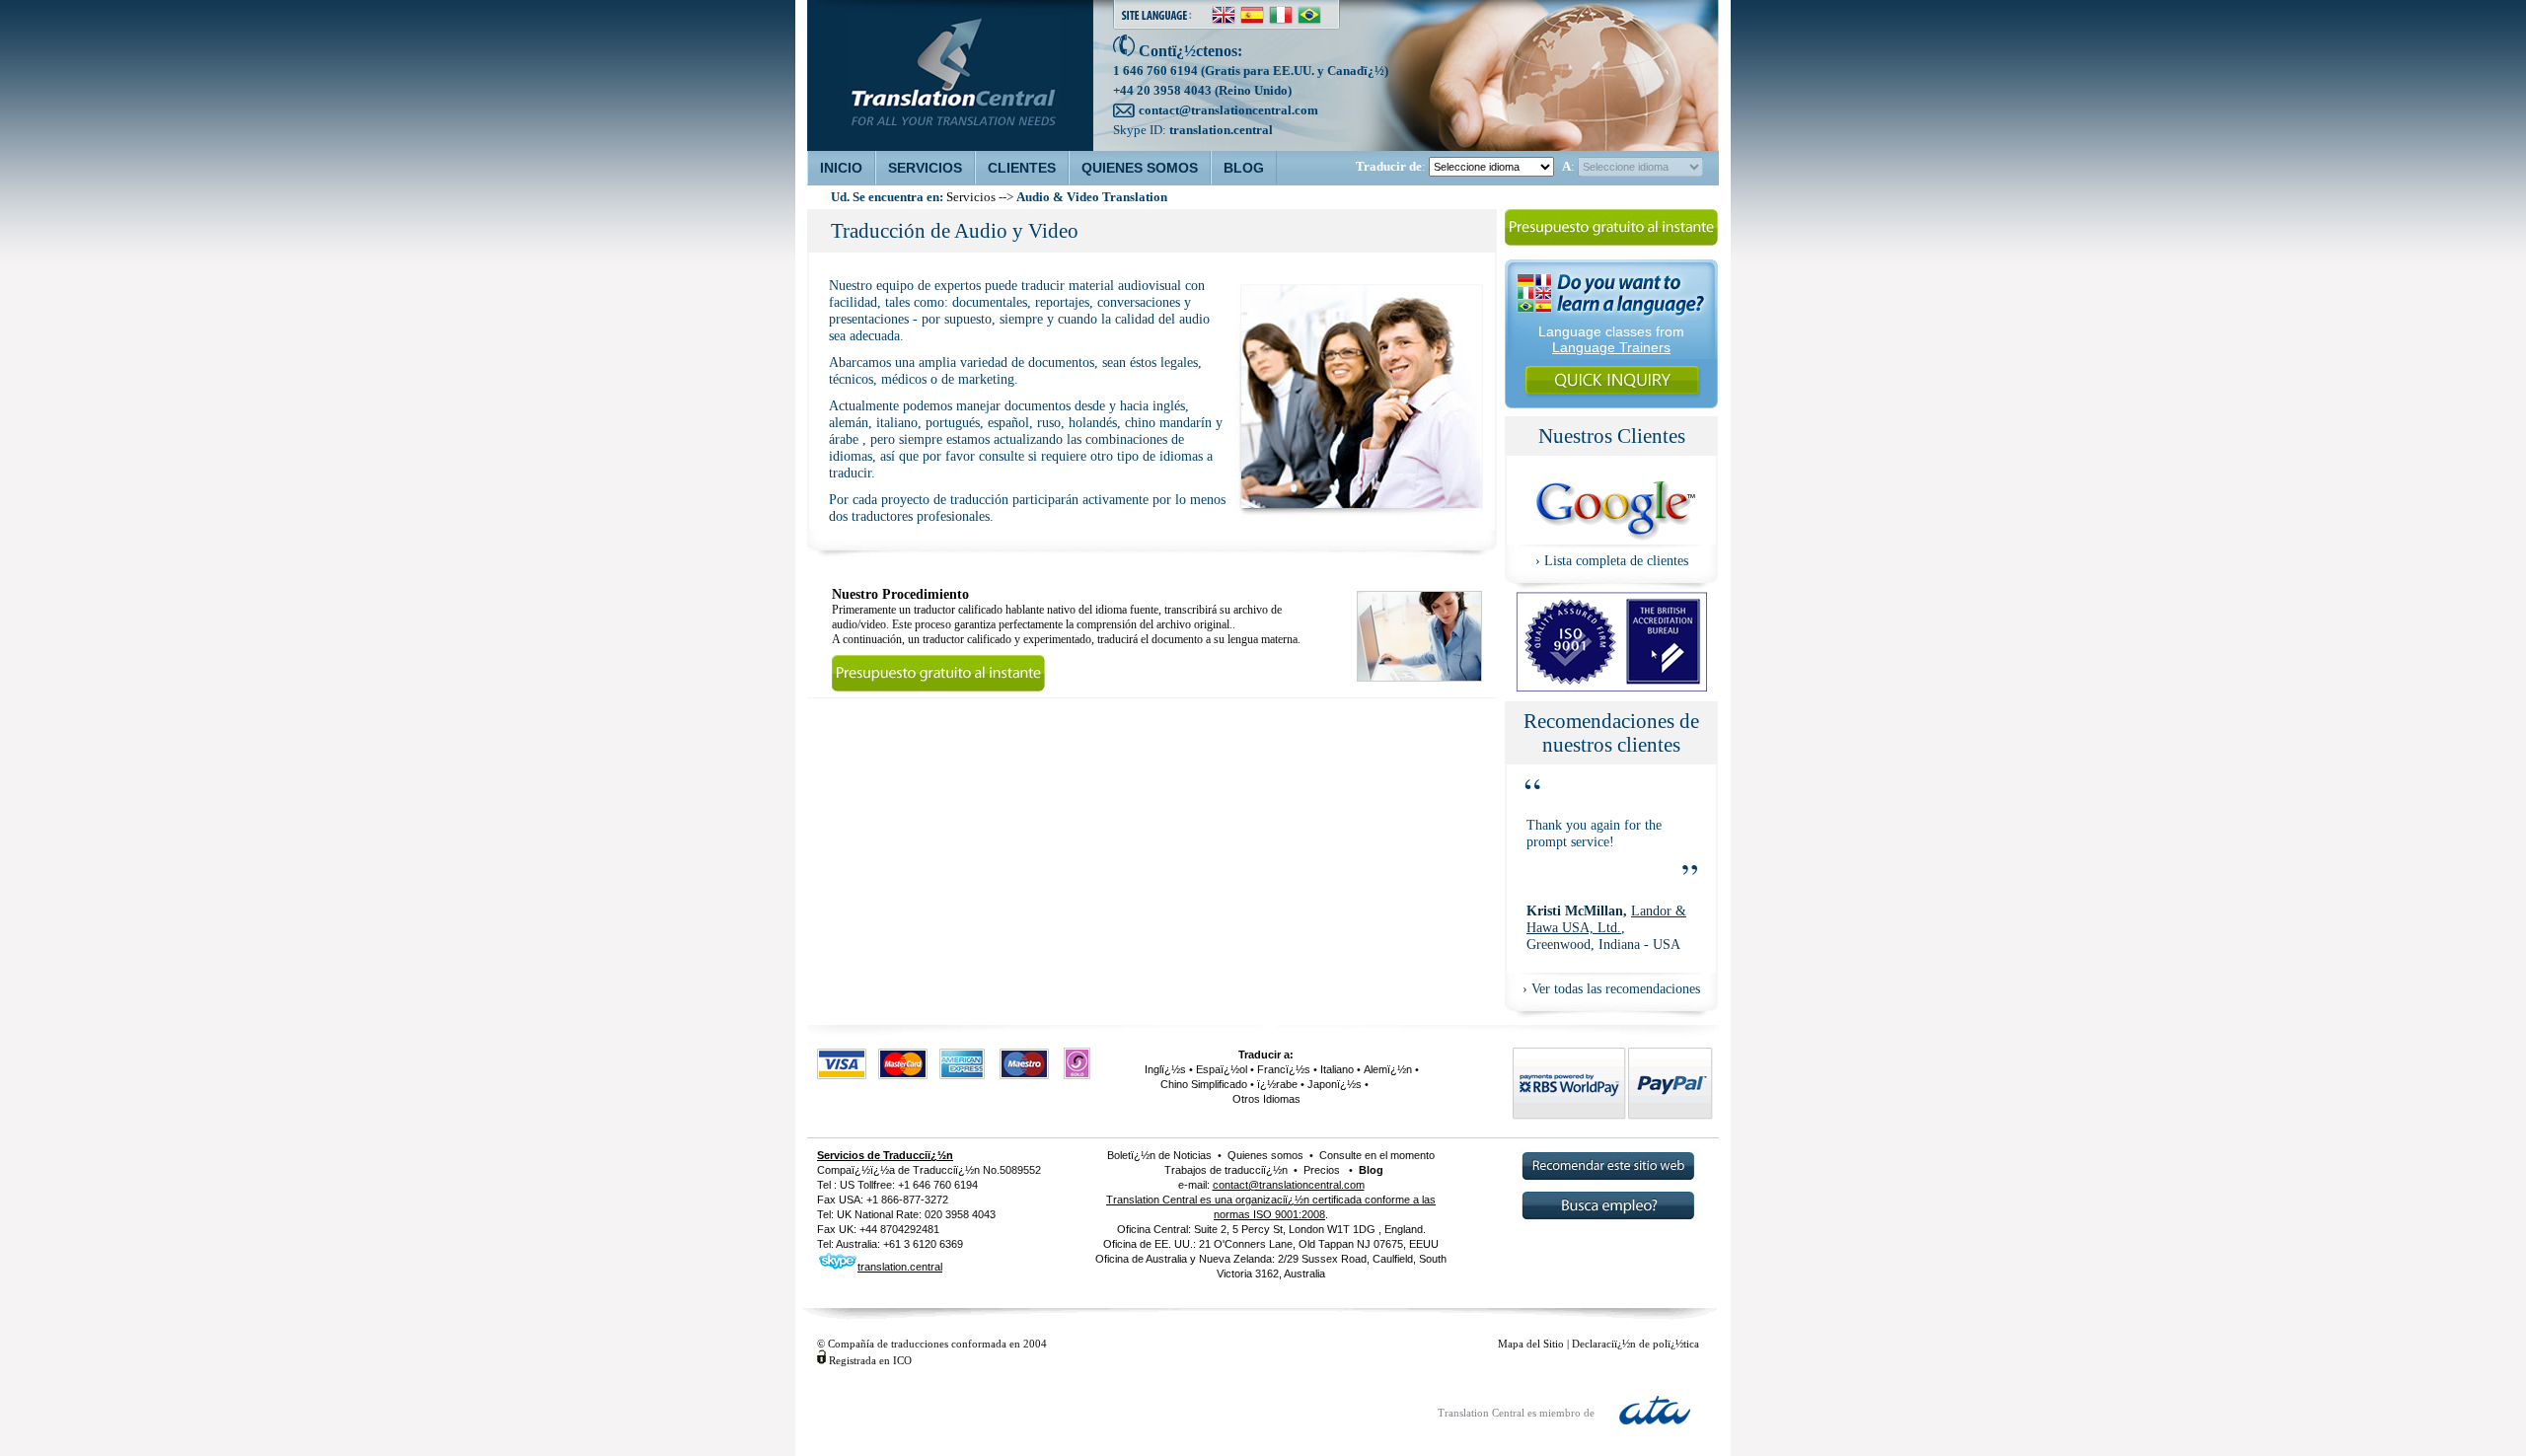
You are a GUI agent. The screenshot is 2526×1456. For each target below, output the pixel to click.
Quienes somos (1265, 1155)
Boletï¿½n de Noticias (1159, 1155)
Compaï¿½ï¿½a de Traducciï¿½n (898, 1170)
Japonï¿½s (1335, 1084)
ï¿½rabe (1277, 1084)
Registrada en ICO (870, 1360)
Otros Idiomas (1266, 1099)
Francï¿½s (1284, 1069)
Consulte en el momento (1375, 1155)
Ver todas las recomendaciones (1616, 988)
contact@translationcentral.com (1228, 110)
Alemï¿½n (1388, 1069)
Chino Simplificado (1204, 1084)
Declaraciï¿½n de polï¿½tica (1635, 1344)
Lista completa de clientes (1616, 560)
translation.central (1221, 130)
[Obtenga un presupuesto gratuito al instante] (1611, 244)
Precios (1322, 1170)
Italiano (1337, 1069)
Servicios (971, 197)
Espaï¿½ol (1222, 1069)
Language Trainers (1611, 347)
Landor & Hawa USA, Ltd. (1606, 919)
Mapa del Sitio (1531, 1344)
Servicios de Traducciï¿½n (885, 1155)
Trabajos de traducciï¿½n (1226, 1170)
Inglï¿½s (1165, 1069)
